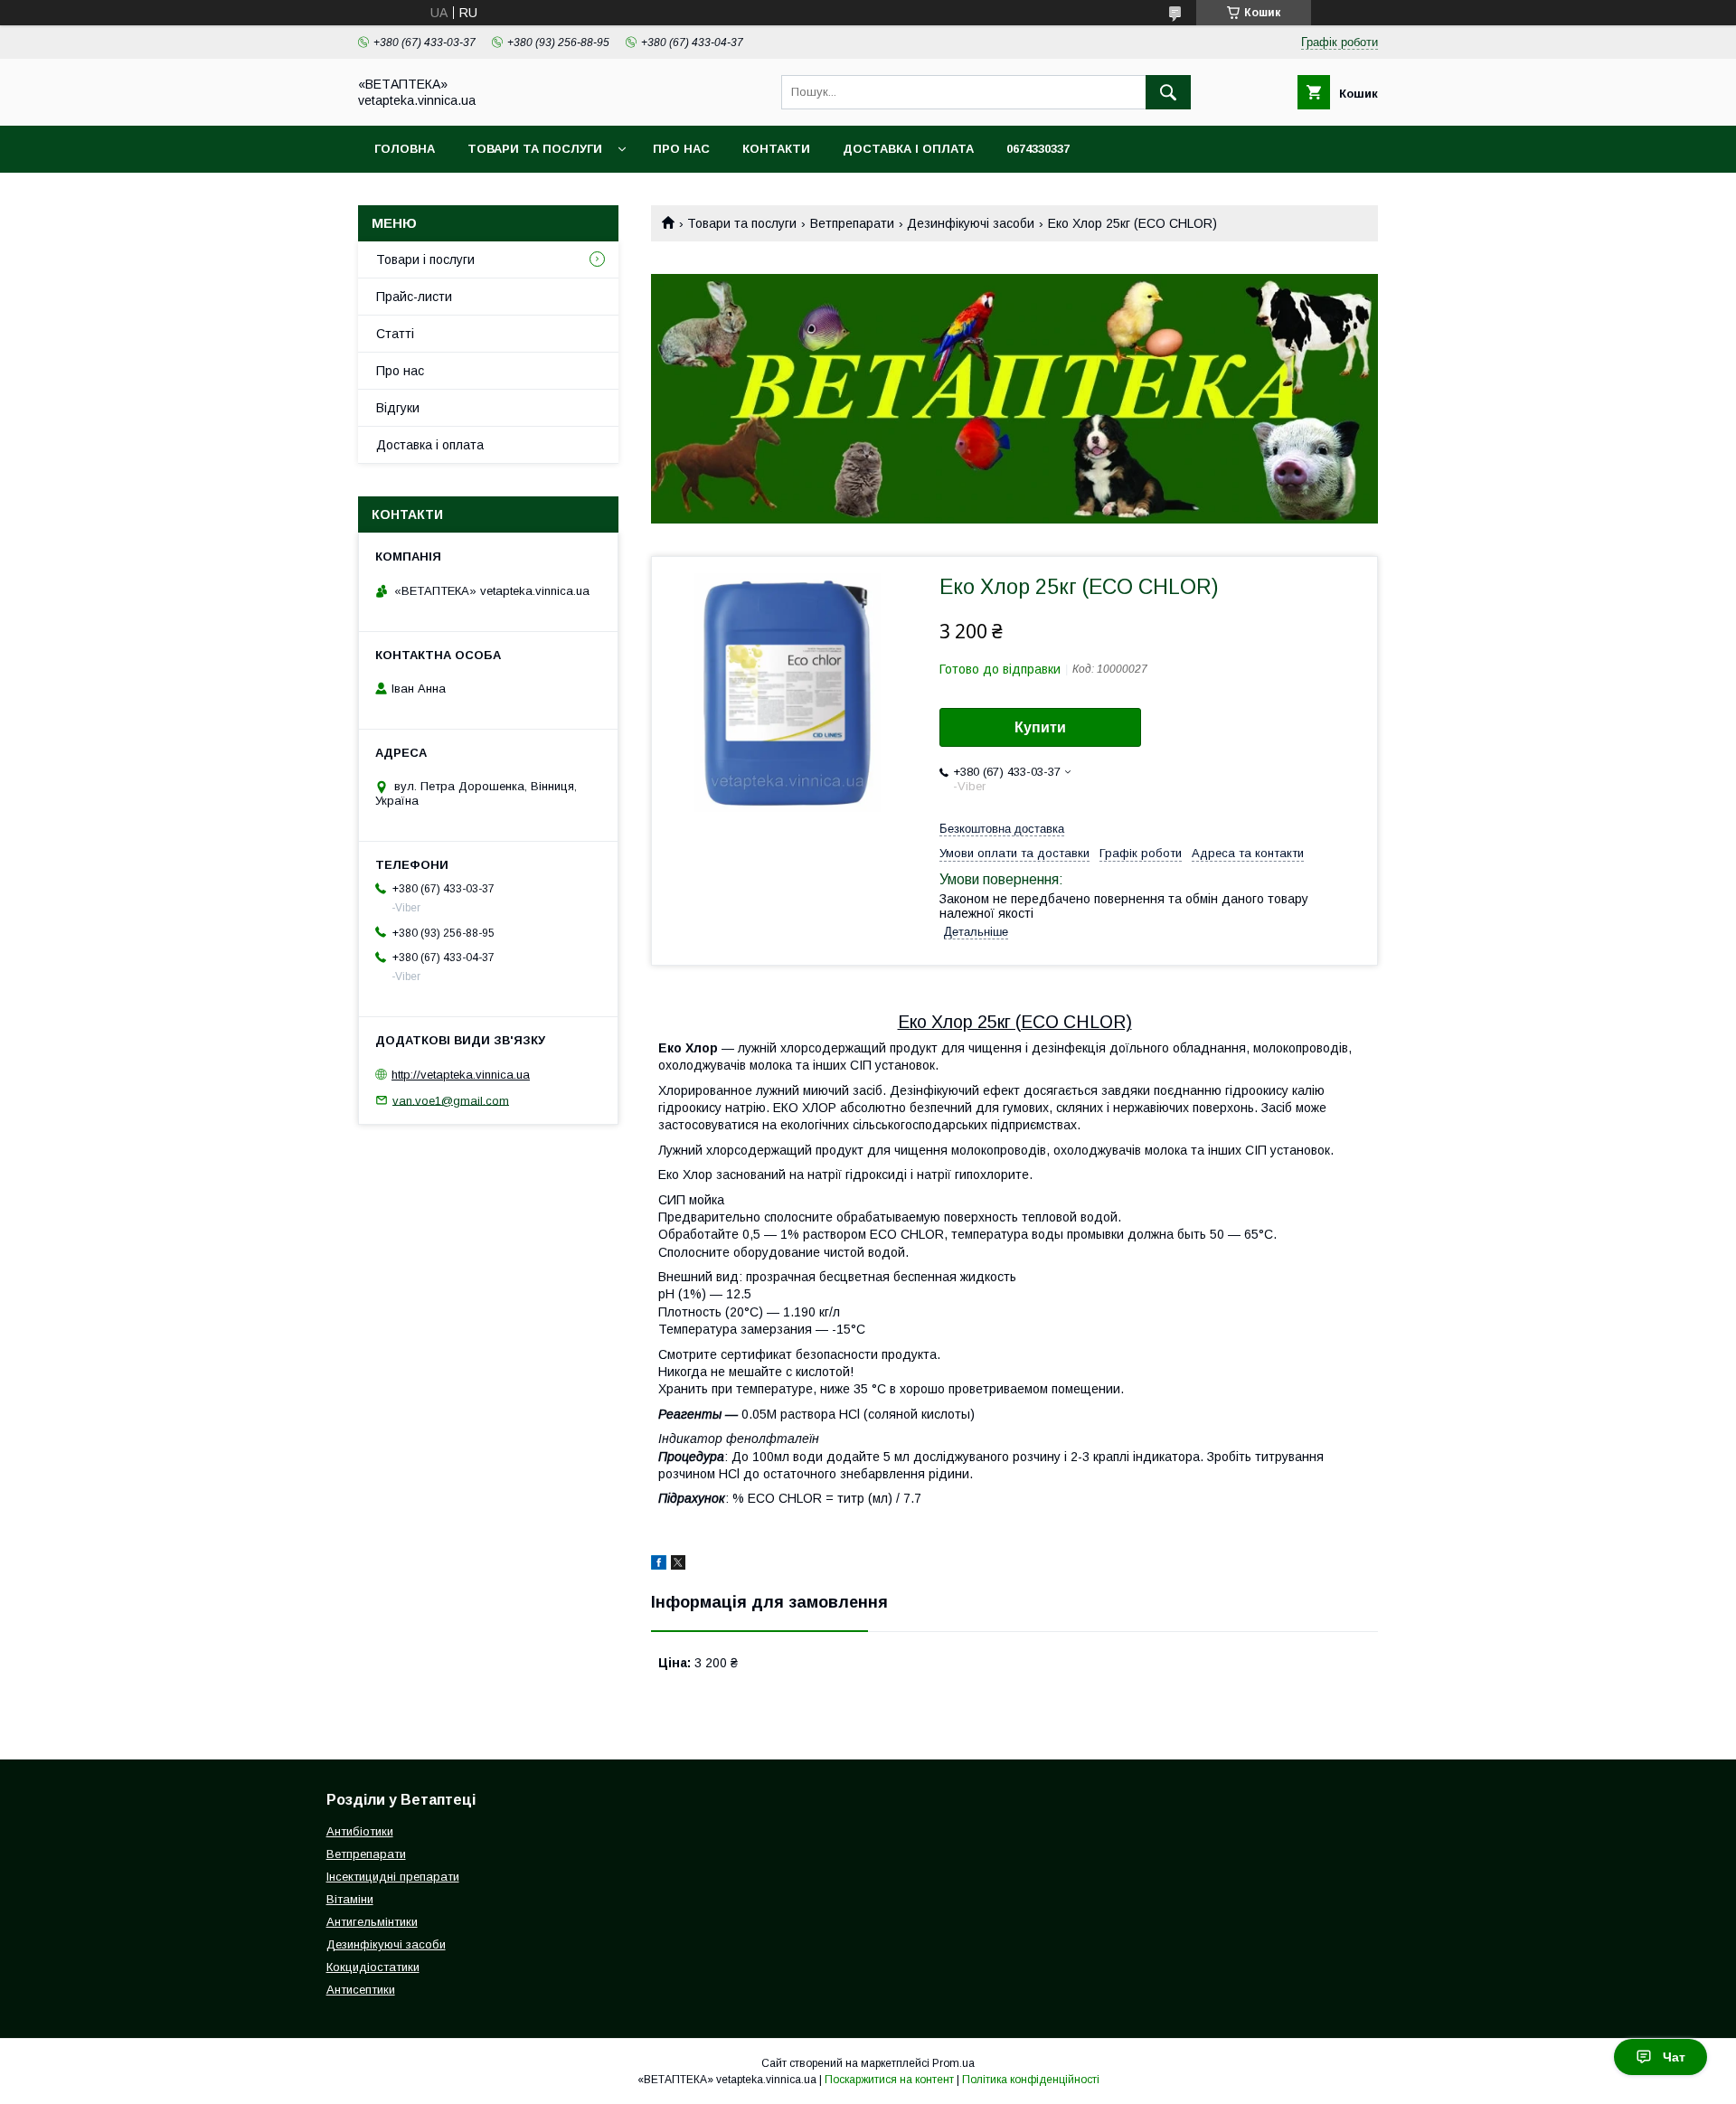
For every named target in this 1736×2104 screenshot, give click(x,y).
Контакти (776, 149)
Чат (1674, 2057)
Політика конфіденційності (1031, 2080)
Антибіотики (360, 1831)
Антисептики (361, 1990)
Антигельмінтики (372, 1922)
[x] (678, 1565)
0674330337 (1038, 149)
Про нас (681, 149)
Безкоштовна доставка (1002, 829)
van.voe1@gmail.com (451, 1100)
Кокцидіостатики (373, 1967)
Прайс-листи (414, 297)
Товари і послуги (425, 259)
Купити (1040, 727)
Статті (395, 334)
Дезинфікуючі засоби (971, 223)
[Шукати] (1168, 92)
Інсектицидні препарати (393, 1877)
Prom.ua (953, 2063)
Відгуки (398, 408)
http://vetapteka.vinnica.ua (461, 1075)
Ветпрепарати (852, 223)
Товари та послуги (535, 149)
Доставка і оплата (908, 149)
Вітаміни (350, 1899)
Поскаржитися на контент (889, 2080)
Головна (405, 149)
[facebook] (659, 1565)
